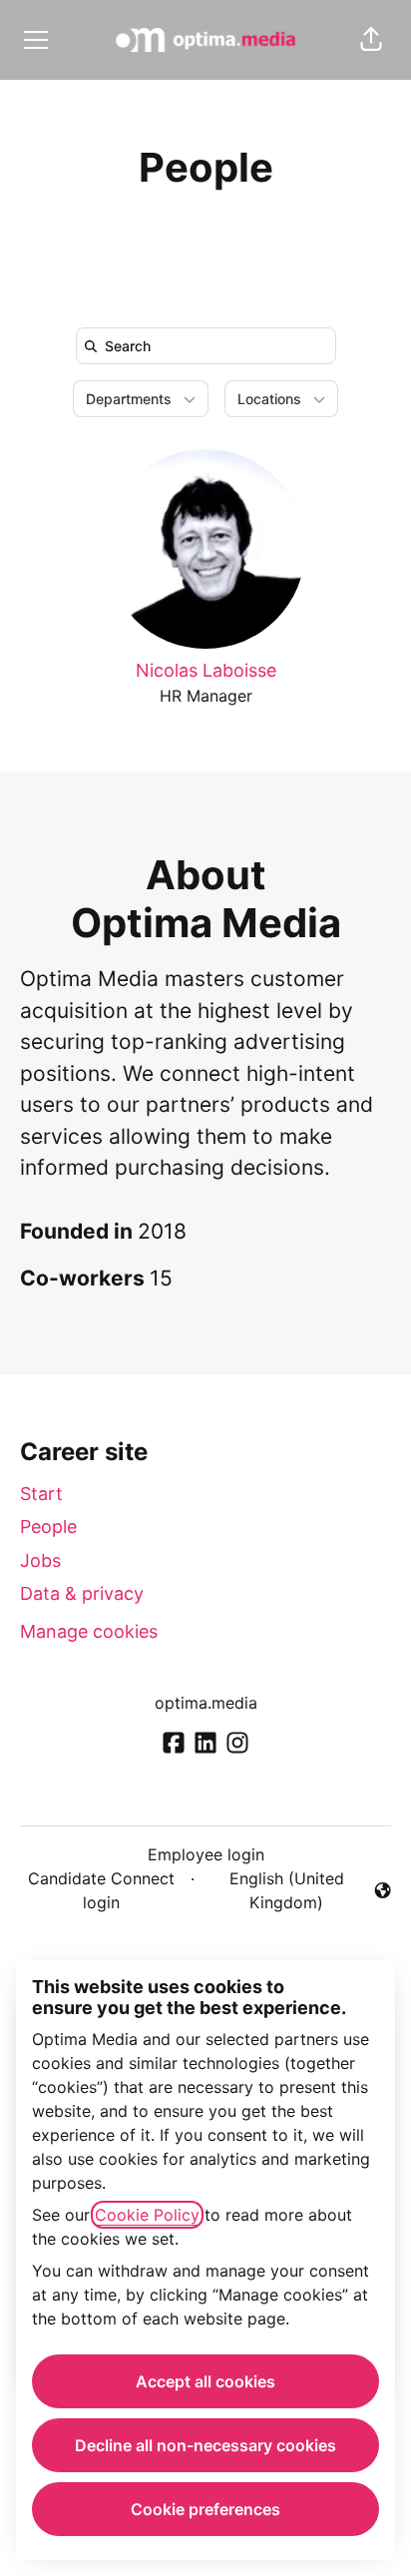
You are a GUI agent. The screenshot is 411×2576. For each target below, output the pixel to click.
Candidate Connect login (101, 1890)
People (48, 1527)
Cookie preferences (205, 2509)
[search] (210, 346)
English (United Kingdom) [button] (273, 1890)
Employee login (206, 1854)
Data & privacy (82, 1593)
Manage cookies (89, 1631)
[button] (371, 40)
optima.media (206, 1703)
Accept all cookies (205, 2381)
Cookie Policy (147, 2215)
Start (41, 1494)
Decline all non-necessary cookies (205, 2445)
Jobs (40, 1560)
